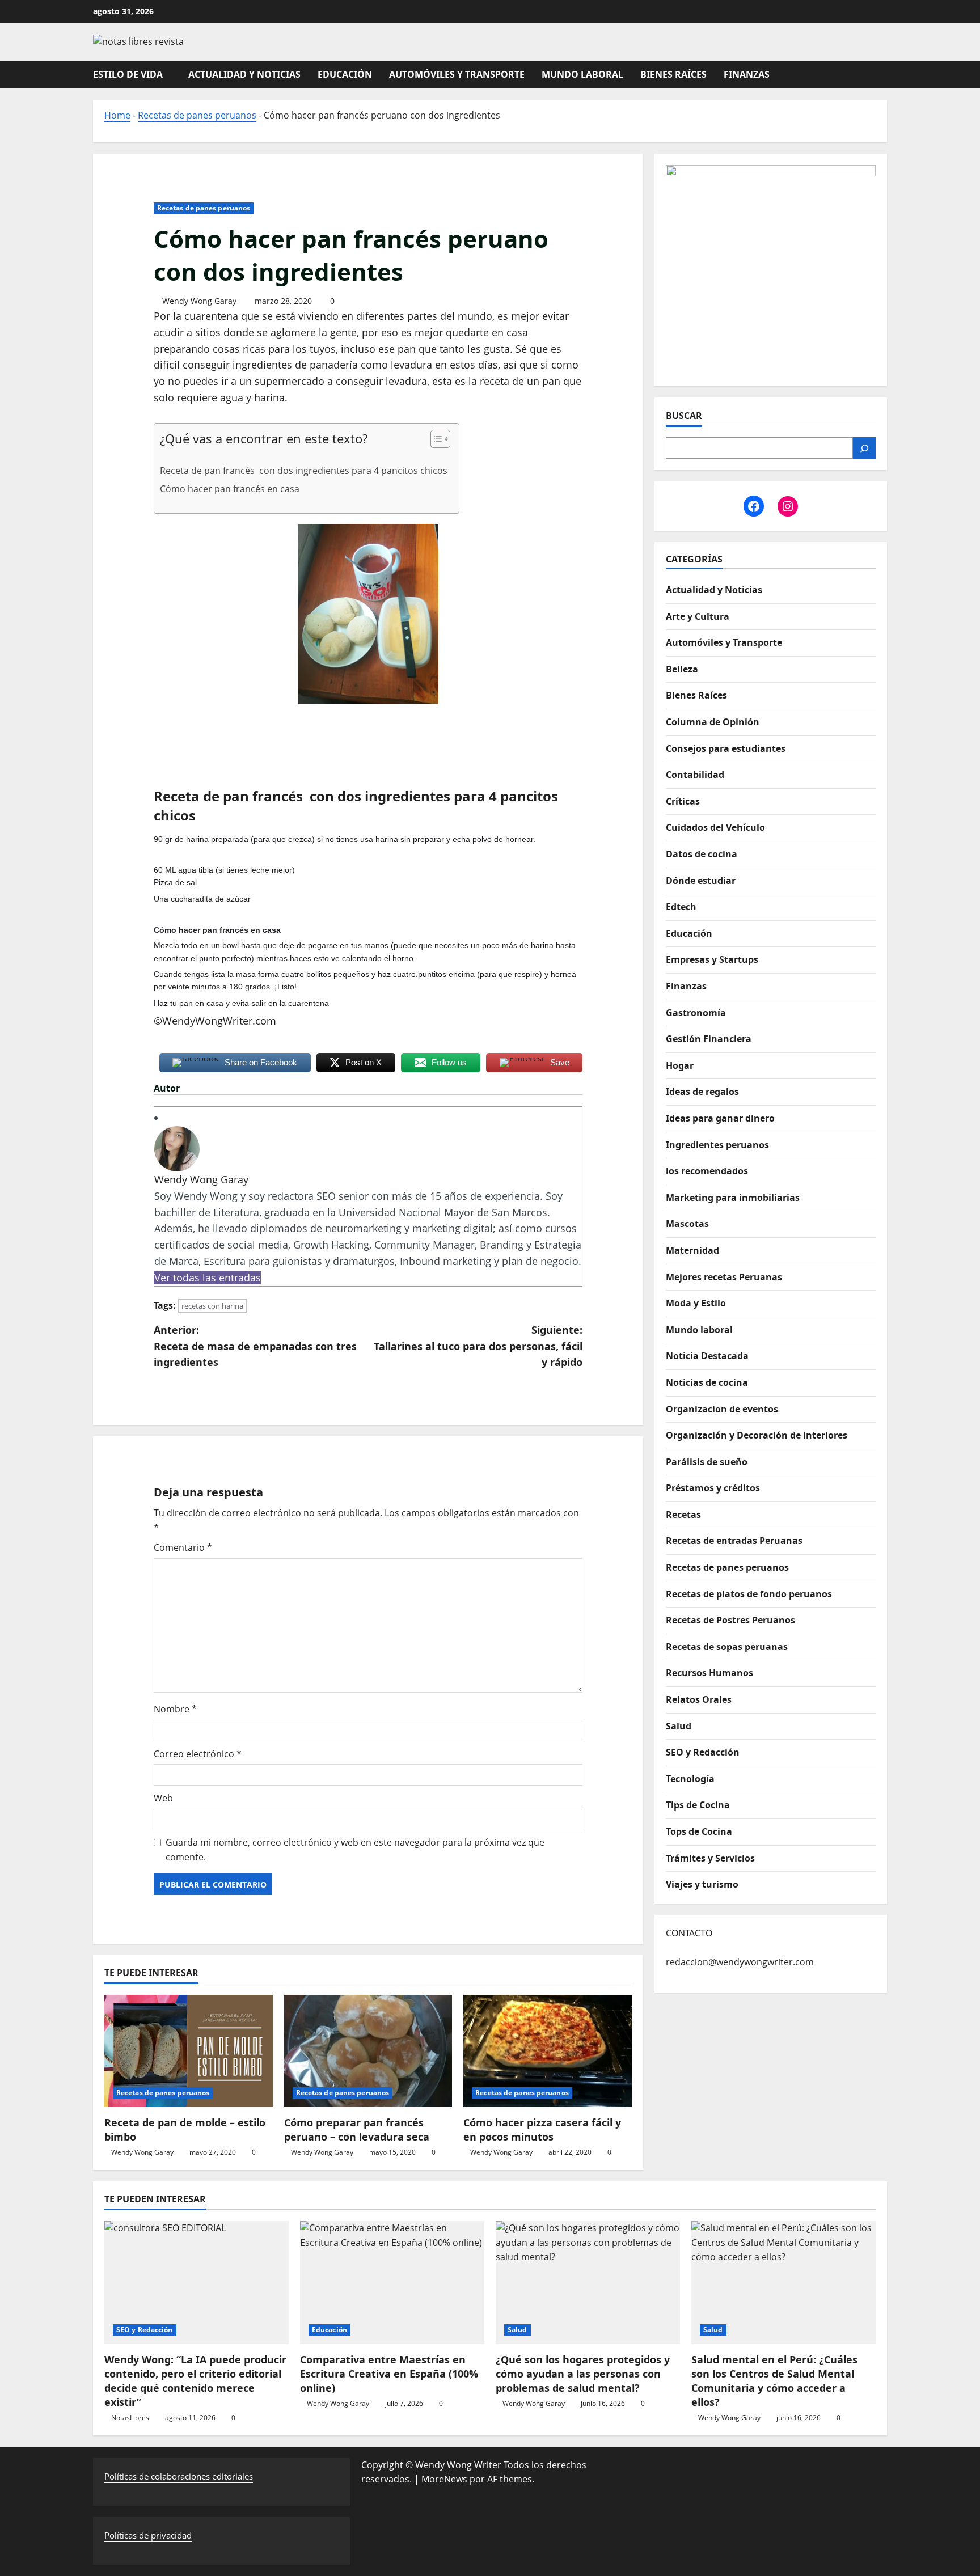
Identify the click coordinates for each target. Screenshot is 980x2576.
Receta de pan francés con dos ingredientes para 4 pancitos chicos (304, 471)
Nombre (175, 1709)
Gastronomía (696, 1013)
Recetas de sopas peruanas (727, 1647)
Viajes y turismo (702, 1884)
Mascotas (687, 1224)
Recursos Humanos (709, 1673)
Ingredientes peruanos (717, 1145)
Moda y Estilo (696, 1303)
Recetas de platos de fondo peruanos (749, 1594)
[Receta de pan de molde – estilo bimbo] (189, 2051)
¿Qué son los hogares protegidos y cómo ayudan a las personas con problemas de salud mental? (583, 2374)
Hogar (680, 1065)
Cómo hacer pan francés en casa (231, 489)
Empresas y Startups (712, 960)
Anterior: (255, 1346)
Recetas (683, 1515)
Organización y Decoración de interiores (757, 1435)
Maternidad (692, 1250)
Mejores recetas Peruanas (724, 1277)
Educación (345, 74)
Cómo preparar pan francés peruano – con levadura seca (357, 2129)
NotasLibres (130, 2418)
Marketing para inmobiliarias (733, 1198)
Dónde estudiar (701, 881)
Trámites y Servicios (710, 1858)
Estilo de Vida (128, 74)
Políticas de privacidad (148, 2535)
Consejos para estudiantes (726, 748)
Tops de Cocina (699, 1831)
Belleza (682, 669)
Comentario (183, 1547)
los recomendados (707, 1171)
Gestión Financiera (709, 1039)
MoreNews (444, 2479)
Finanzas (747, 74)
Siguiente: (478, 1346)
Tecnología (690, 1779)
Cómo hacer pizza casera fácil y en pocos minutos (542, 2129)
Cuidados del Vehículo (715, 828)
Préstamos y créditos (713, 1488)
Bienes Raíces (673, 74)
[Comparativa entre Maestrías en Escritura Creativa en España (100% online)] (392, 2283)
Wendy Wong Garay (199, 301)
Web (163, 1798)
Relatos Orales (699, 1699)
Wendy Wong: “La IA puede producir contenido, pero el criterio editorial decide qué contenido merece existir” (195, 2381)
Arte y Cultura (698, 616)
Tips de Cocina (698, 1805)
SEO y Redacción (703, 1752)
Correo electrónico (198, 1754)
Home (117, 115)
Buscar (684, 416)
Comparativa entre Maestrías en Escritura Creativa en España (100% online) (389, 2374)
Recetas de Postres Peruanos (730, 1620)
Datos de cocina (702, 854)
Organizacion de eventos (722, 1409)
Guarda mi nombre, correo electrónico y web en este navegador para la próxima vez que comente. (355, 1850)
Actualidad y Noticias (244, 74)
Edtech (681, 907)
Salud (679, 1726)
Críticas (683, 801)
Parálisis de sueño (707, 1462)
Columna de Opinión (713, 722)
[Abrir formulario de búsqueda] (884, 74)
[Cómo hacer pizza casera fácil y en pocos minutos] (548, 2051)
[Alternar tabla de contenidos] (435, 439)
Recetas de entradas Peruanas (734, 1541)
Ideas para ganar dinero (720, 1118)
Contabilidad (695, 775)
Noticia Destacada (707, 1356)
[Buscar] (864, 449)
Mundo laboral (582, 74)
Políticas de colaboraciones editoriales (179, 2476)
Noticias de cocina (707, 1382)
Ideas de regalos (702, 1092)
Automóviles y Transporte (457, 74)
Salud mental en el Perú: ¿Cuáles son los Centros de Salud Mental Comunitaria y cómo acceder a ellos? (774, 2381)
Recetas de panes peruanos (197, 115)
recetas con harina (212, 1306)
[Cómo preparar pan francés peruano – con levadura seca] (368, 2051)
